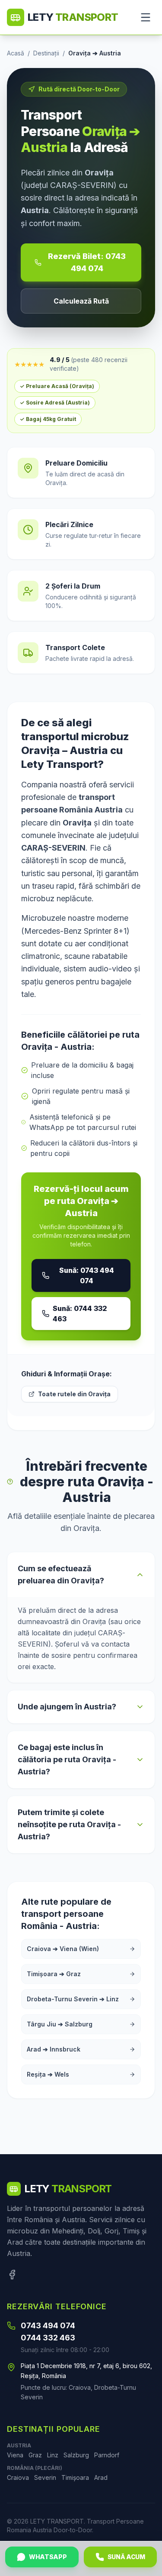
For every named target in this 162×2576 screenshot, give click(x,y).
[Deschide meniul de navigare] (146, 17)
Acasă (16, 53)
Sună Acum (126, 2557)
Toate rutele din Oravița (74, 1394)
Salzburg (76, 2455)
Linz (53, 2455)
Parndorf (107, 2455)
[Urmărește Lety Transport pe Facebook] (12, 2275)
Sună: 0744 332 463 (80, 1314)
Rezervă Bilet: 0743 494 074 (87, 262)
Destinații (46, 53)
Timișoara (75, 2477)
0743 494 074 (48, 2325)
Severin (45, 2477)
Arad (101, 2477)
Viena (15, 2455)
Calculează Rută (81, 301)
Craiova (18, 2477)
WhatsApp (48, 2557)
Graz (35, 2455)
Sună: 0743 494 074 (87, 1275)
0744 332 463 (48, 2338)
